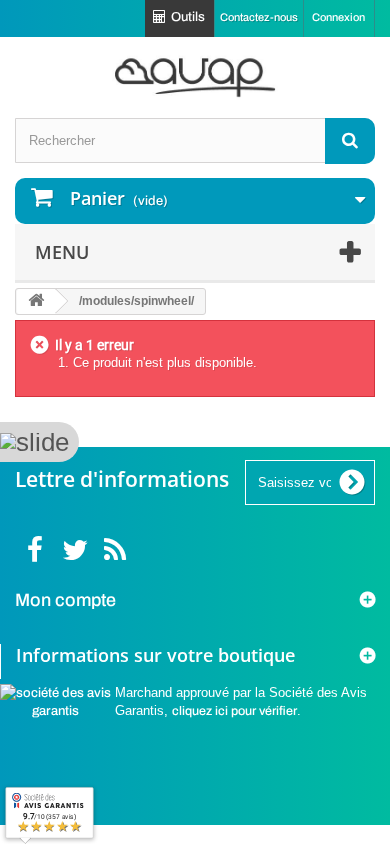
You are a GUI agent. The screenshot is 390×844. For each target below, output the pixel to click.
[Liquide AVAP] (195, 77)
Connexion (338, 17)
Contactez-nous (259, 17)
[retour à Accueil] (36, 301)
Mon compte (65, 600)
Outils (188, 17)
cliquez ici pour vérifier (234, 711)
